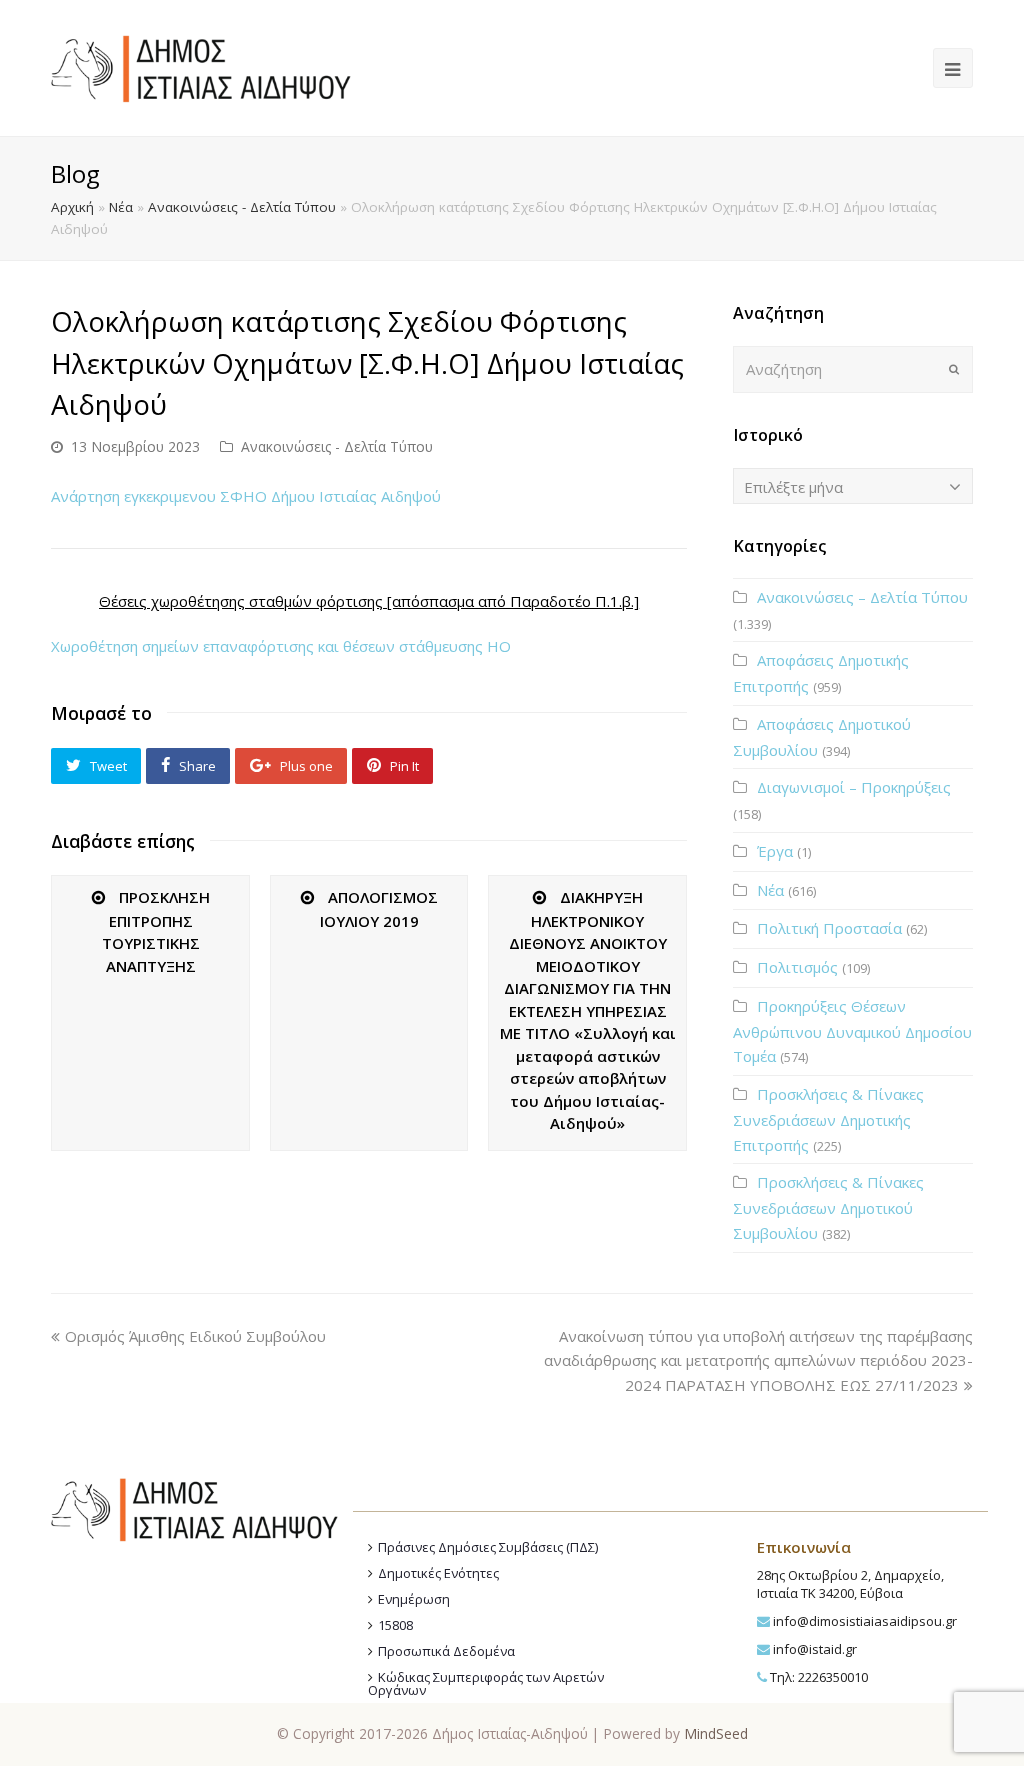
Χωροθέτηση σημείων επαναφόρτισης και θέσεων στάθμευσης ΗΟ (281, 646)
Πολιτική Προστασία (829, 928)
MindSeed (716, 1733)
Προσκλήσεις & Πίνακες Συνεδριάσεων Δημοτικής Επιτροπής (828, 1119)
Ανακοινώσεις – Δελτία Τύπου (862, 597)
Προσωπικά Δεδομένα (446, 1651)
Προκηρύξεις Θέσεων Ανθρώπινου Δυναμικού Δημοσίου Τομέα (852, 1031)
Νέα (121, 207)
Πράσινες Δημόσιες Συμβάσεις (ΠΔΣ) (488, 1547)
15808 (395, 1625)
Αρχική (72, 207)
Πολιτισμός (797, 967)
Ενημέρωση (414, 1599)
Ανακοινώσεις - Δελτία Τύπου (242, 207)
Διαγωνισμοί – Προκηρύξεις (854, 787)
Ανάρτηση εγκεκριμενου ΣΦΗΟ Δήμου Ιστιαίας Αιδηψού (246, 496)
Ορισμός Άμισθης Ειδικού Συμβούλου (195, 1336)
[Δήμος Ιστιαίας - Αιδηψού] (201, 66)
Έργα (775, 851)
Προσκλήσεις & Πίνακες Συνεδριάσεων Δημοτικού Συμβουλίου (828, 1207)
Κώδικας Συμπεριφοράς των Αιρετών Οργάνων (486, 1683)
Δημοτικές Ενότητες (438, 1573)
